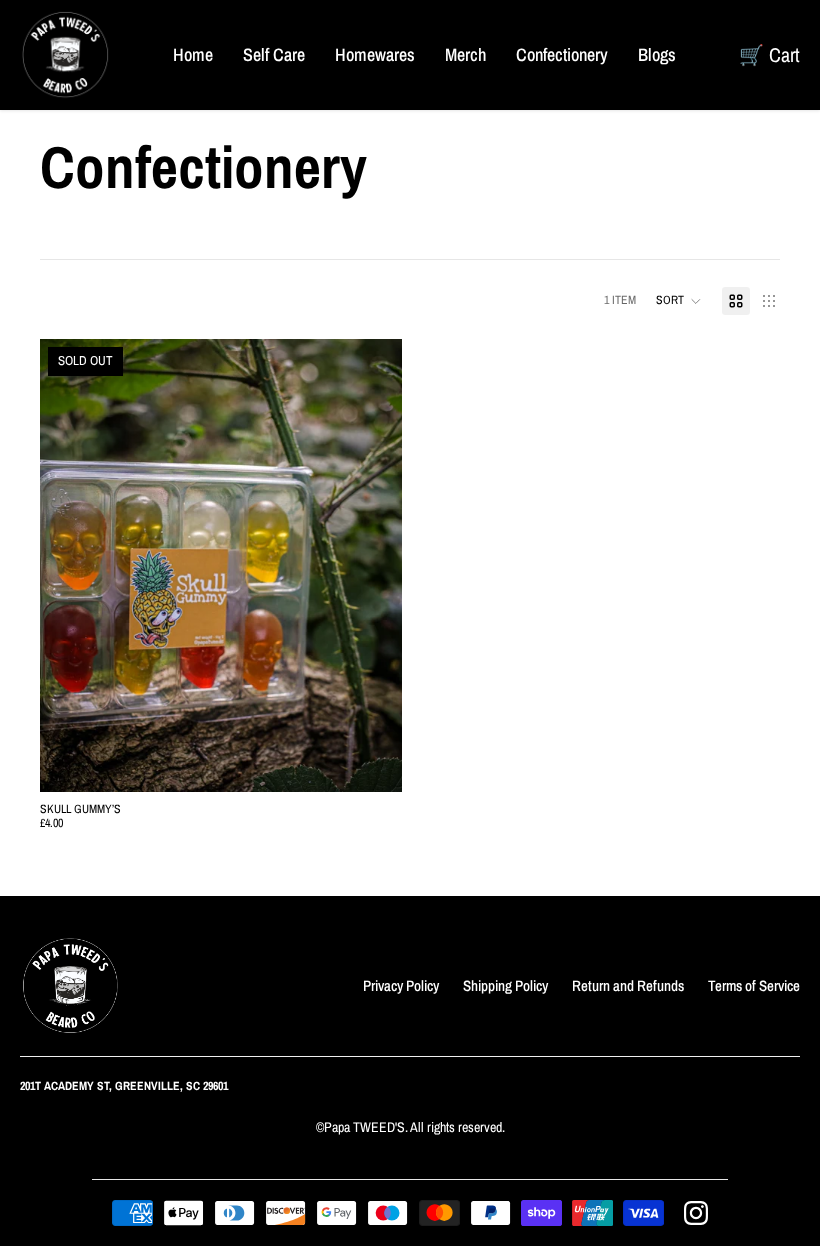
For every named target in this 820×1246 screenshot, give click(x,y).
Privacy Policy (401, 985)
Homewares (375, 54)
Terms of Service (754, 985)
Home (193, 54)
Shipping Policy (505, 985)
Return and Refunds (628, 985)
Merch (465, 54)
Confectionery (562, 54)
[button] (679, 301)
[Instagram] (696, 1213)
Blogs (657, 54)
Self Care (274, 54)
